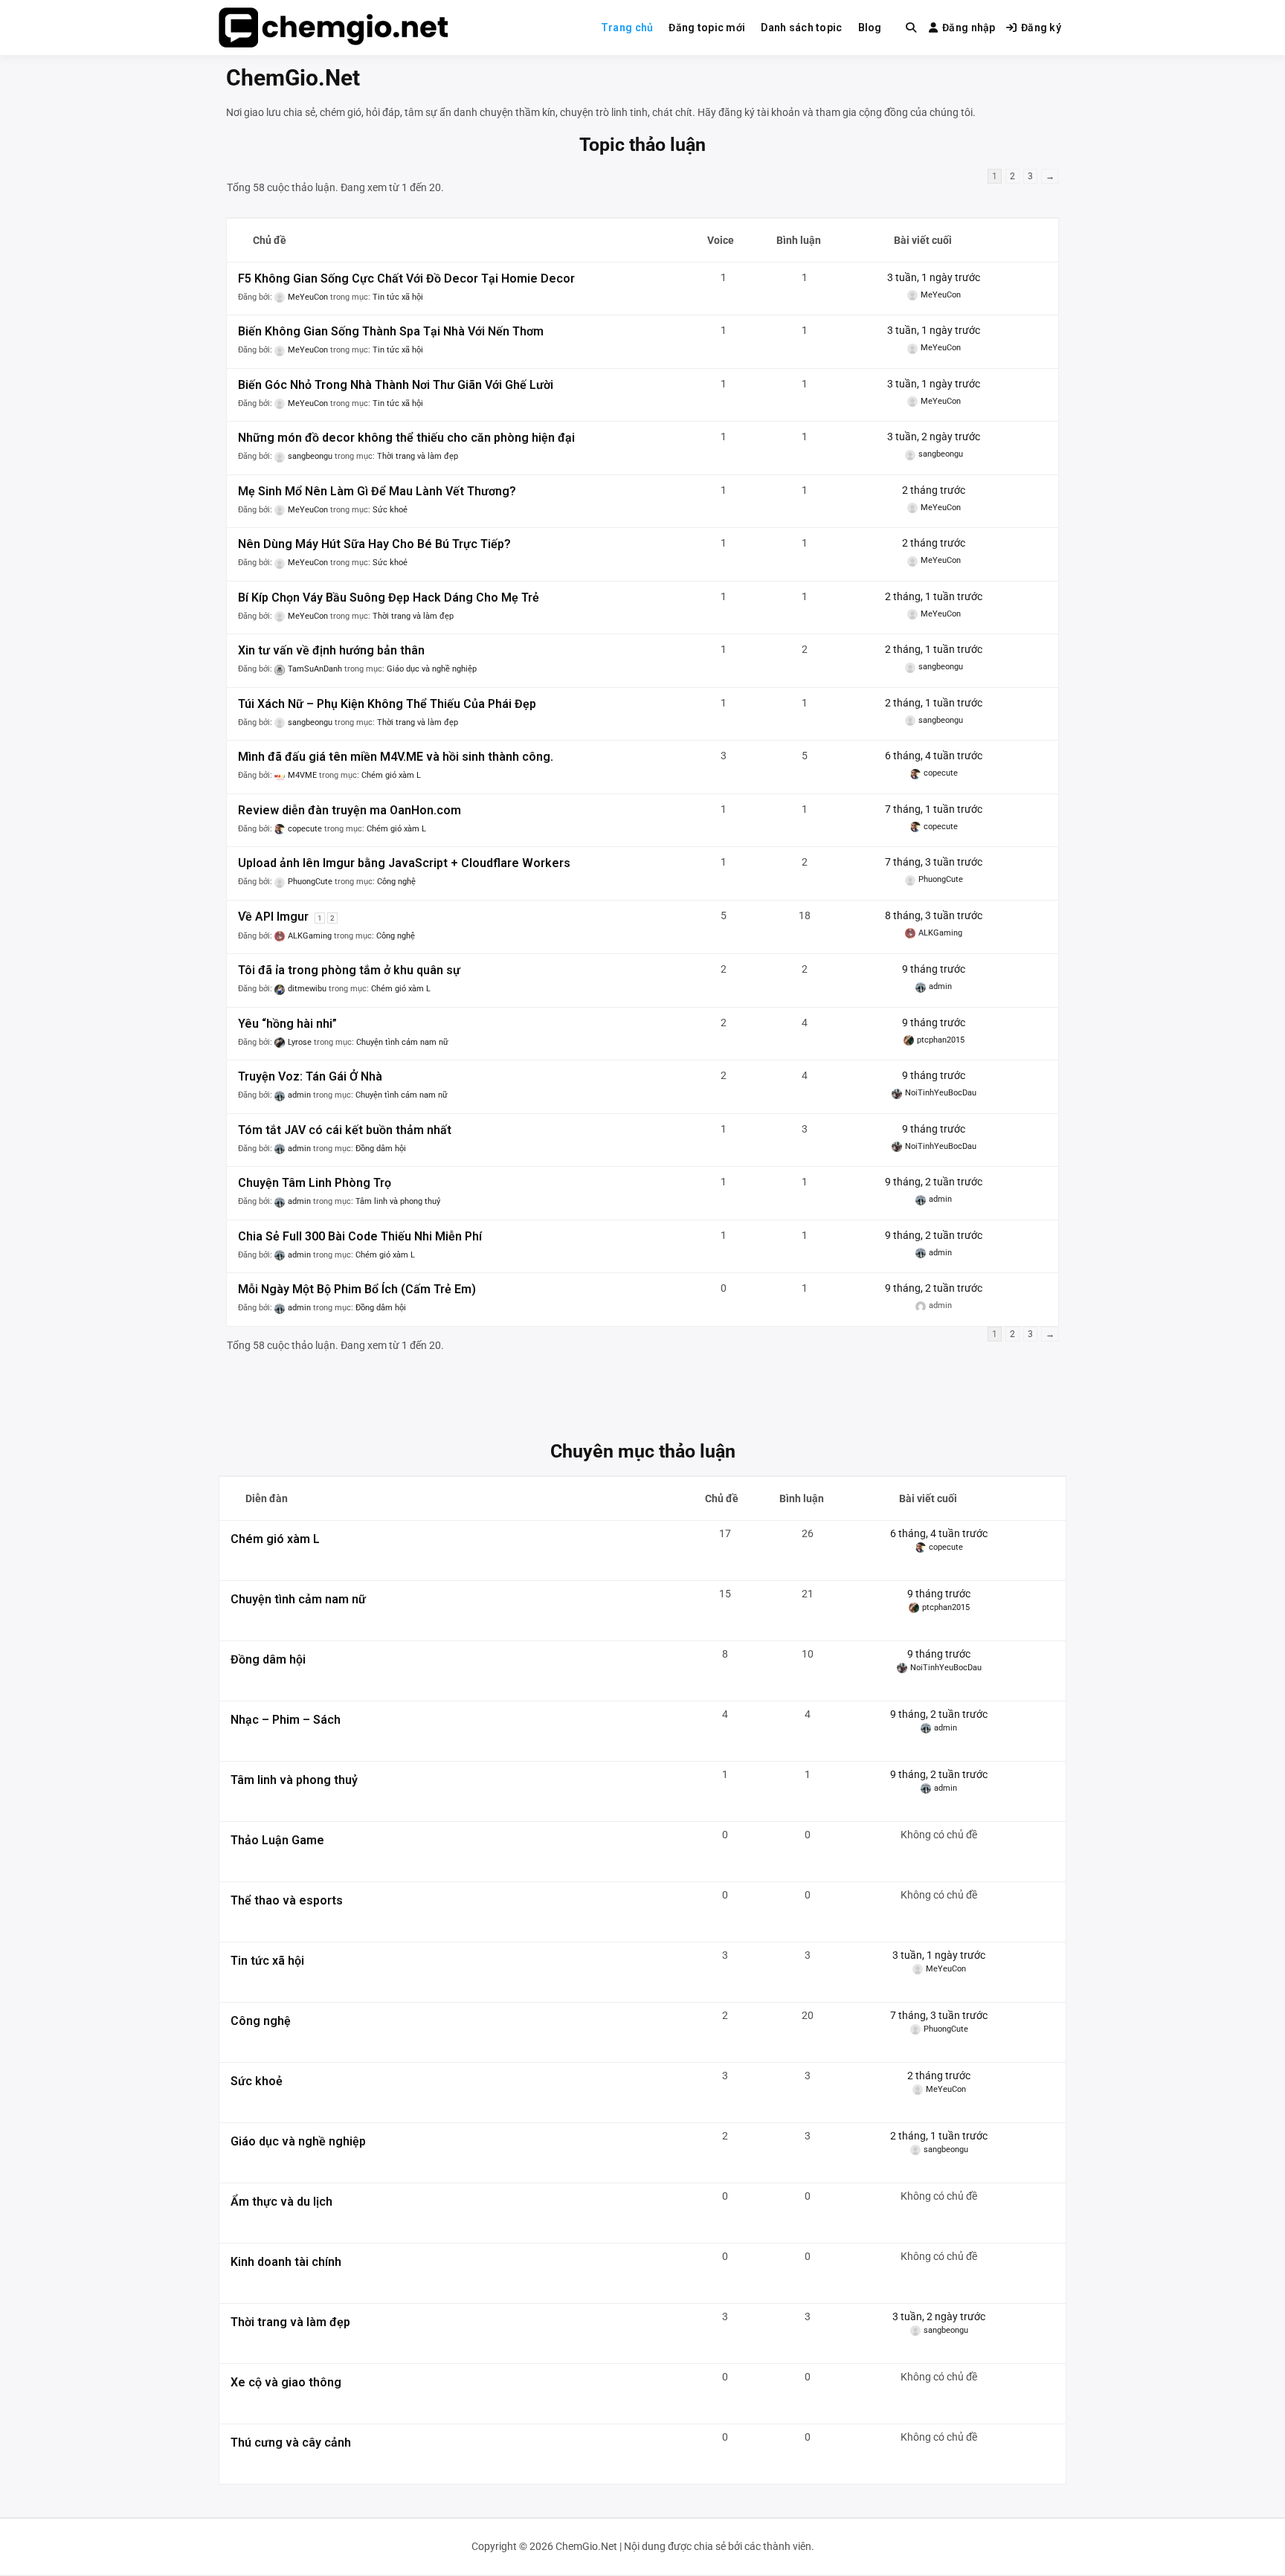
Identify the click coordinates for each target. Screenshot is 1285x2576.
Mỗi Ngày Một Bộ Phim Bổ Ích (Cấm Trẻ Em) (357, 1289)
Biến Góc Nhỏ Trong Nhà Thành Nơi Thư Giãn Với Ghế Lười (396, 385)
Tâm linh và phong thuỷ (398, 1201)
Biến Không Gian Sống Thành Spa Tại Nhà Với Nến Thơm (391, 331)
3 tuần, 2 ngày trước (934, 437)
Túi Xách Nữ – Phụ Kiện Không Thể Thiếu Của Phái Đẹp (387, 704)
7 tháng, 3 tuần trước (934, 862)
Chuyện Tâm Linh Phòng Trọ (315, 1183)
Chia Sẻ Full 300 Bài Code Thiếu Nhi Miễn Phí (360, 1236)
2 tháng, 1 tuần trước (934, 596)
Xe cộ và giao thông (286, 2382)
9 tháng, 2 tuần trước (934, 1182)
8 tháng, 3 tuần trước (934, 915)
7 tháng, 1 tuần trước (934, 809)
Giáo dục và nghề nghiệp (432, 669)
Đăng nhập (969, 28)
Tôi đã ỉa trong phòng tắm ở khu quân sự (349, 970)
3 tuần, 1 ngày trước (934, 277)
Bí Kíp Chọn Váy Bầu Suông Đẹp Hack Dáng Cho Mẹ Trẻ (389, 598)
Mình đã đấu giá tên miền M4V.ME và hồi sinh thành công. (396, 757)
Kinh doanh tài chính (286, 2262)
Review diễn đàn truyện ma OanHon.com (350, 810)
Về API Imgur (273, 917)
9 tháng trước (934, 969)
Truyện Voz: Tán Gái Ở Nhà (310, 1076)
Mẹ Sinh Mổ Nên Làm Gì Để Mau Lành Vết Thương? (377, 491)
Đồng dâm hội (381, 1149)
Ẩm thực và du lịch (281, 2202)
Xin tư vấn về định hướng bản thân (331, 650)
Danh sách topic (801, 28)
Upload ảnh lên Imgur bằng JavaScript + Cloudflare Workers (404, 863)
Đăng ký (1041, 28)
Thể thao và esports (287, 1900)
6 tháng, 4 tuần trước (934, 756)
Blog (870, 28)
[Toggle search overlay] (911, 28)
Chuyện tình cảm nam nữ (402, 1042)
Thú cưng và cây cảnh (291, 2443)
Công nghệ (396, 882)
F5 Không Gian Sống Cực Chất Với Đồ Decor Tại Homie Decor (406, 278)
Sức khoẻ (390, 510)
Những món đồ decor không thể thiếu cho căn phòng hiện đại (406, 438)
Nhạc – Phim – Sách (286, 1720)
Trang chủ (627, 28)
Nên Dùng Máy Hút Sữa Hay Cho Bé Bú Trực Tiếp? (374, 544)
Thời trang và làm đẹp (418, 456)
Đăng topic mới (707, 28)
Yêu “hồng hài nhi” (287, 1024)
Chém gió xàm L (391, 775)
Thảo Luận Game (277, 1840)
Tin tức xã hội (398, 297)
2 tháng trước (934, 490)
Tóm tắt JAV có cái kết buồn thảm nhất (345, 1130)
